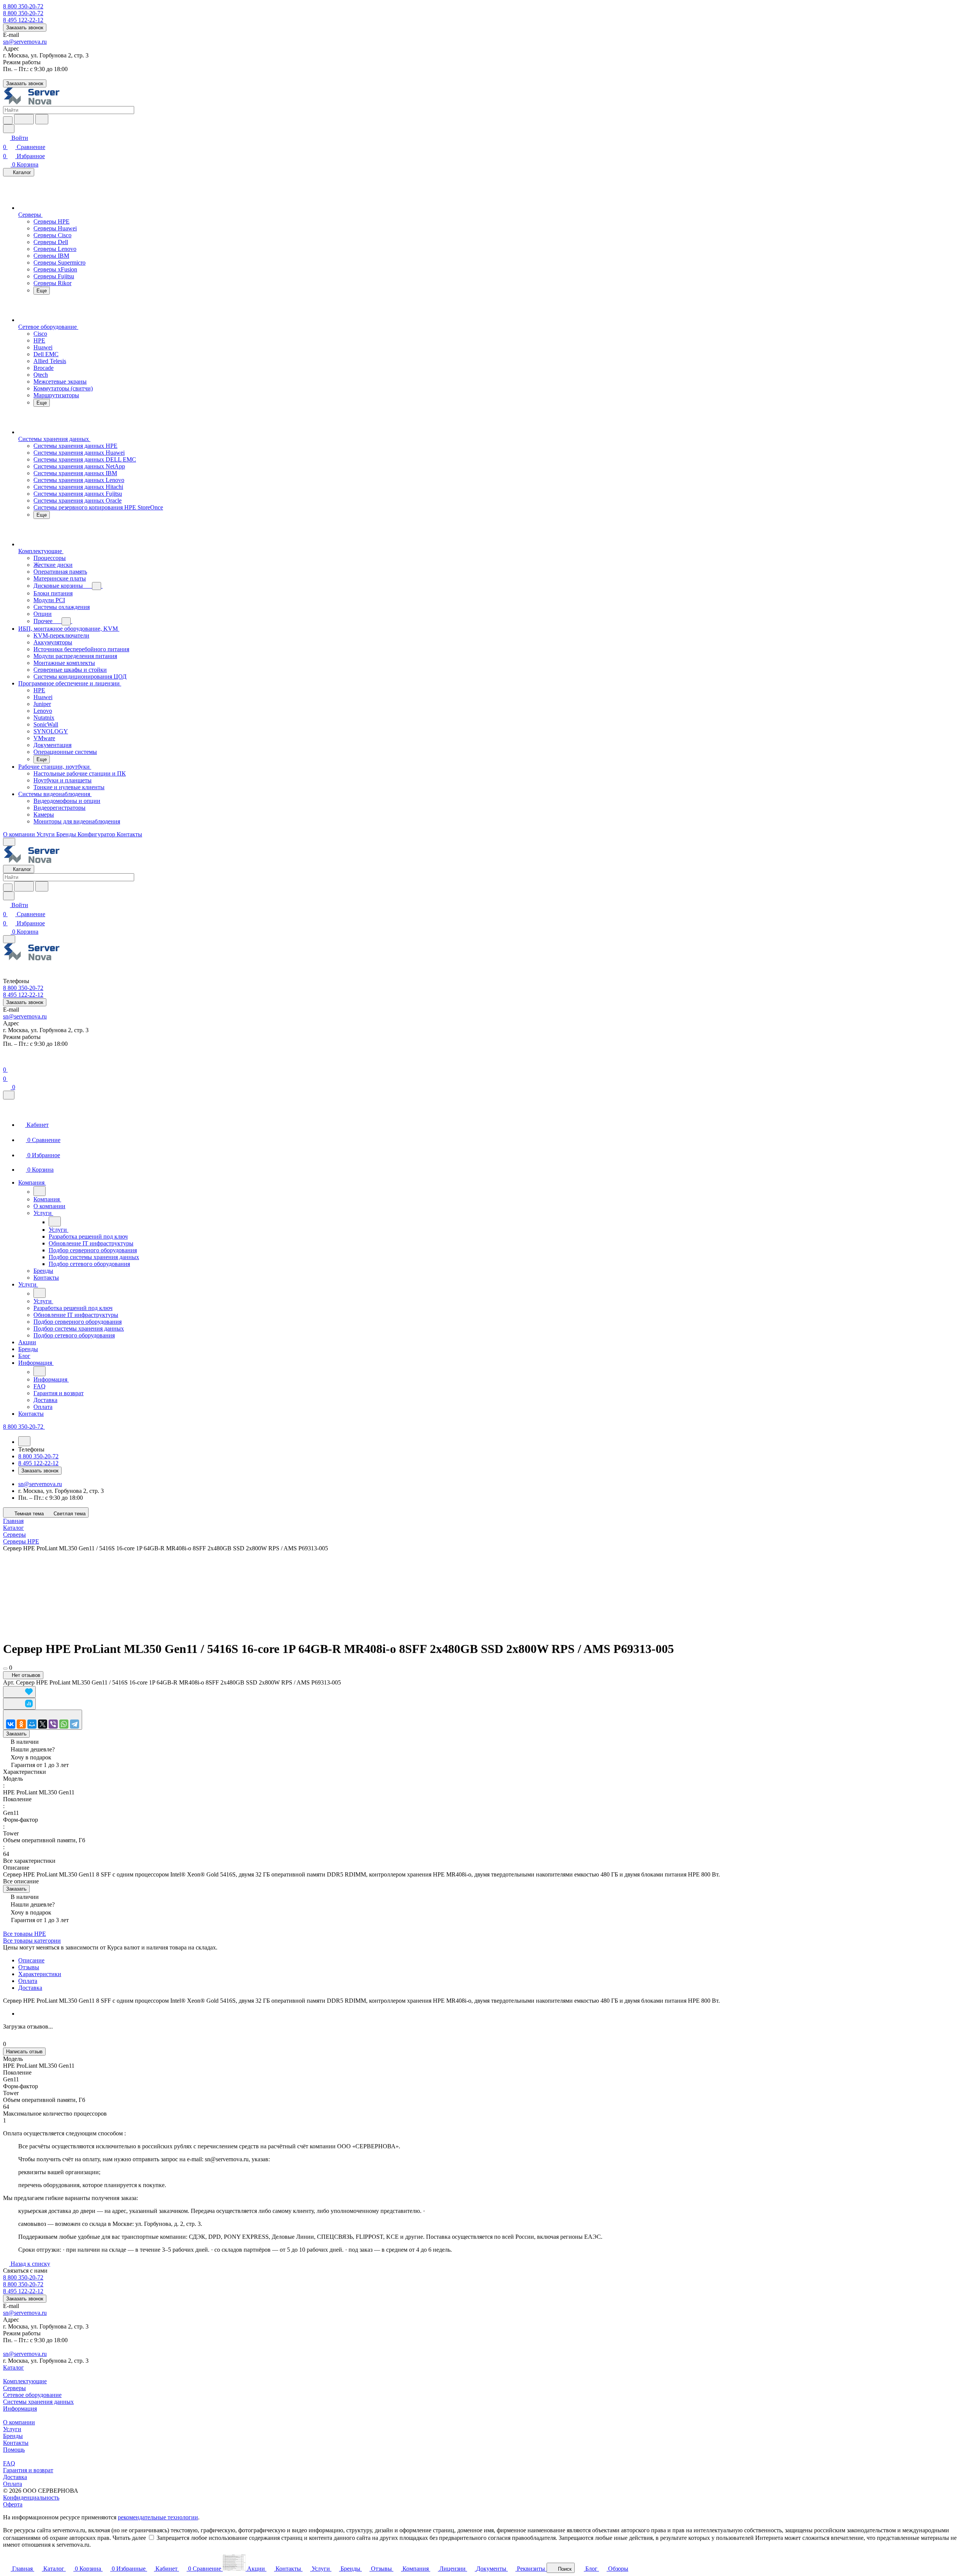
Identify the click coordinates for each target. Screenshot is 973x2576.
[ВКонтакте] (11, 1724)
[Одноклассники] (21, 1724)
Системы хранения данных (38, 2402)
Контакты (16, 2443)
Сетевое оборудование (32, 2395)
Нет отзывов (25, 1675)
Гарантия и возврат (28, 2470)
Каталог (13, 2367)
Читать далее (129, 2538)
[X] (43, 1724)
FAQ (9, 2463)
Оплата (28, 1981)
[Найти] (42, 119)
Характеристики (40, 1974)
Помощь (14, 2450)
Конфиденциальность (31, 2497)
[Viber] (53, 1724)
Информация (20, 2409)
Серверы (14, 2388)
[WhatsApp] (64, 1724)
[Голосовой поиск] (24, 119)
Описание (31, 1960)
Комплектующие (25, 2381)
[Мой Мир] (32, 1724)
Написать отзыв (24, 2052)
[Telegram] (74, 1724)
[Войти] (6, 1060)
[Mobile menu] (9, 939)
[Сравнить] (19, 1704)
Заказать (16, 1734)
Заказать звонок (25, 28)
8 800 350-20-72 (23, 6)
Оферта (13, 2504)
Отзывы (29, 1967)
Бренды (13, 2436)
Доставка (30, 1988)
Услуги (12, 2429)
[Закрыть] (9, 1095)
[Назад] (40, 1191)
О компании (19, 2422)
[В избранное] (19, 1692)
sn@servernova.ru (25, 42)
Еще (42, 291)
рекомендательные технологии (158, 2517)
